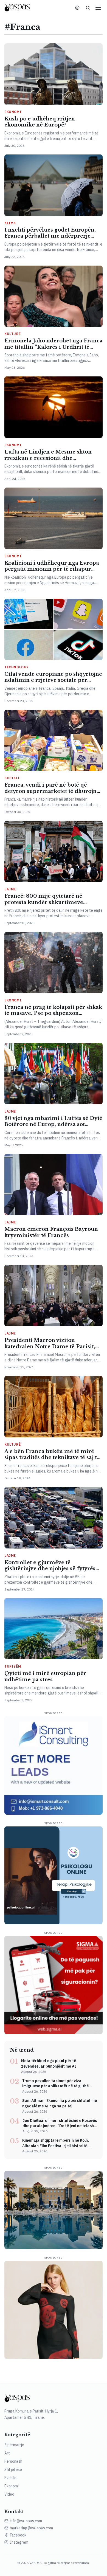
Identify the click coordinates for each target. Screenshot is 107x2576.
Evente (10, 2478)
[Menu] (98, 8)
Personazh (13, 2461)
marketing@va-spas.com (31, 2528)
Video (9, 2494)
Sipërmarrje (14, 2445)
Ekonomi (12, 2486)
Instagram (19, 2542)
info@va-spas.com (26, 2521)
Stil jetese (13, 2470)
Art (7, 2453)
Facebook (18, 2535)
